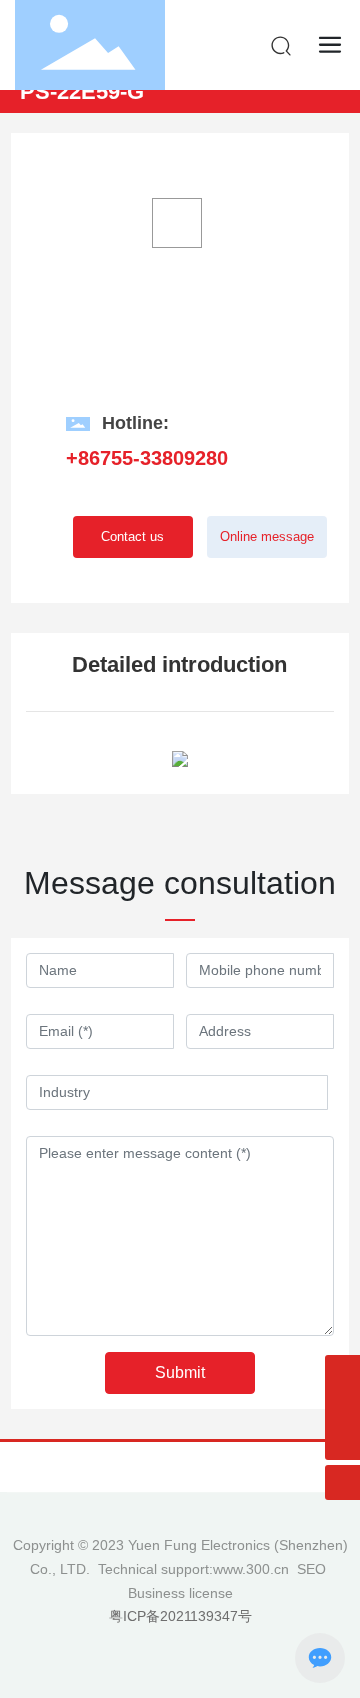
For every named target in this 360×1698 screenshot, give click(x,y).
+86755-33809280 (147, 458)
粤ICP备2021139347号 (180, 1616)
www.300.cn (251, 1569)
